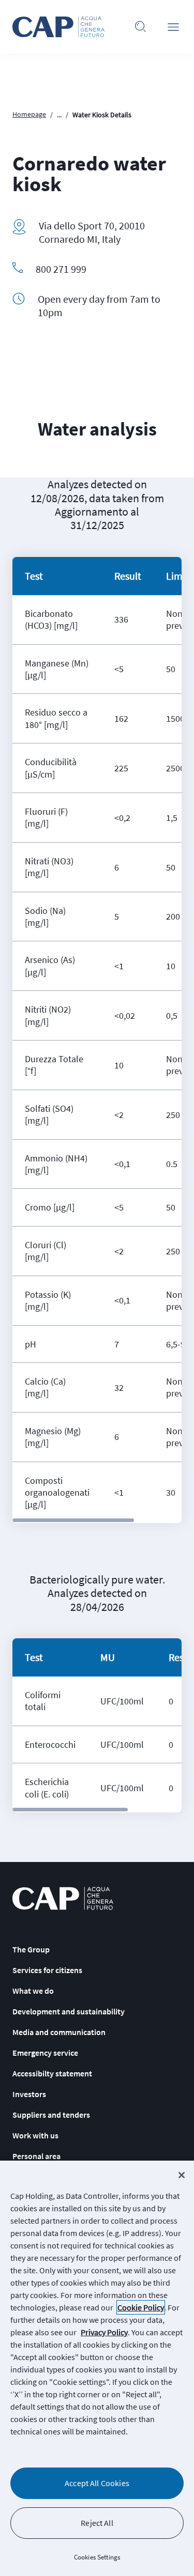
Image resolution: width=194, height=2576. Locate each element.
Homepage (29, 114)
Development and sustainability (69, 2011)
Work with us (35, 2135)
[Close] (182, 2175)
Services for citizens (47, 1970)
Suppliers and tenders (51, 2115)
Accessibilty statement (52, 2073)
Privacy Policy (104, 2332)
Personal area (36, 2156)
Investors (29, 2094)
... (59, 115)
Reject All (97, 2523)
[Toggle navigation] (173, 27)
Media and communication (59, 2032)
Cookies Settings (97, 2557)
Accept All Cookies (97, 2483)
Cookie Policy (141, 2307)
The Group (31, 1949)
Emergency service (45, 2053)
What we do (33, 1991)
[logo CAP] (63, 1898)
